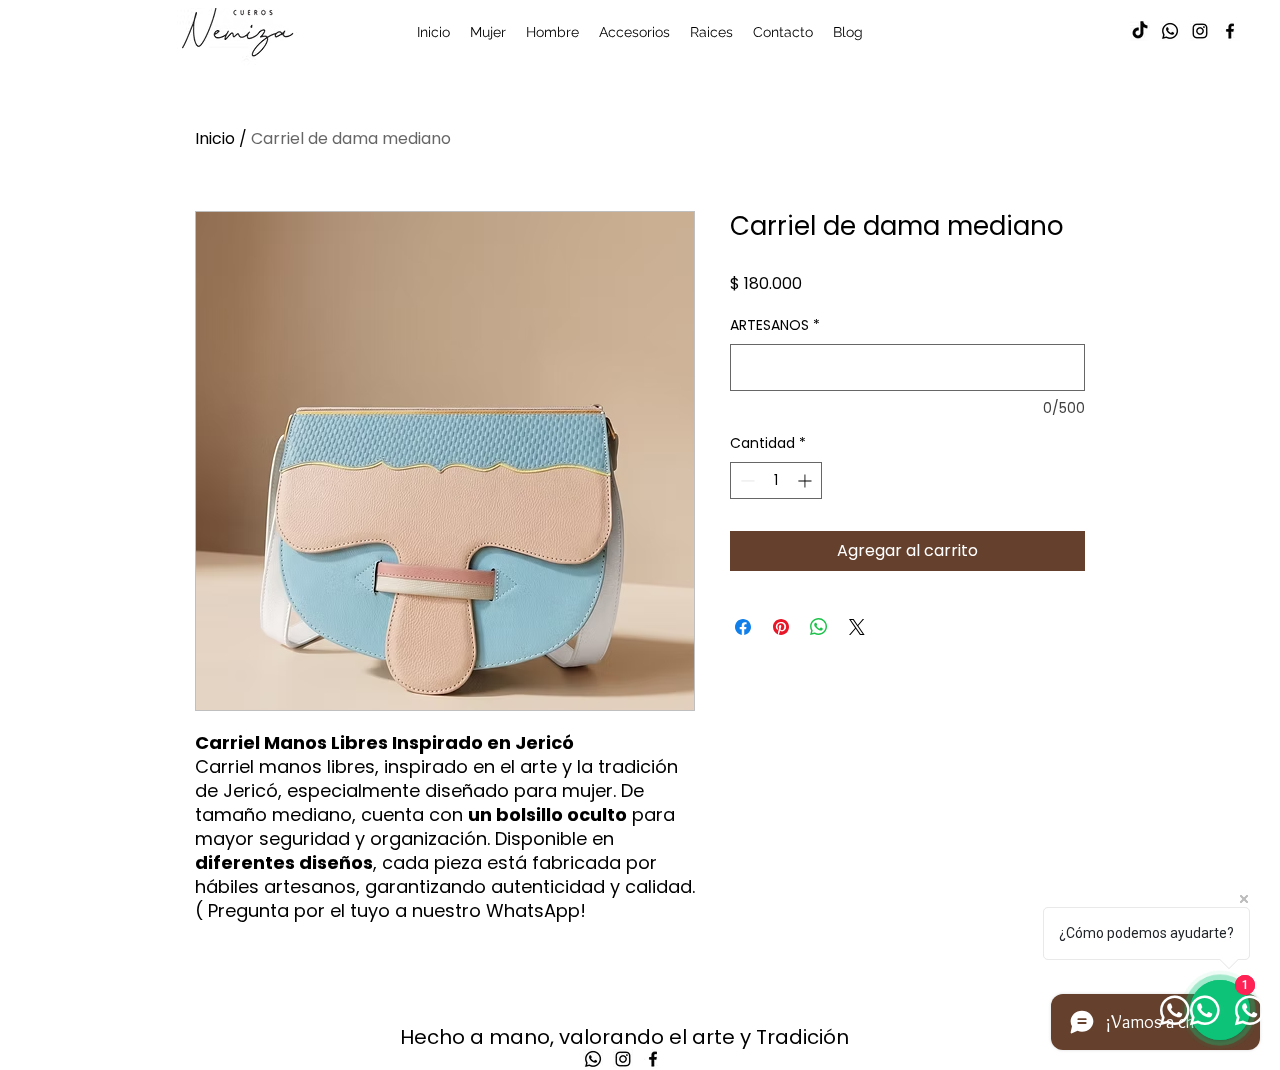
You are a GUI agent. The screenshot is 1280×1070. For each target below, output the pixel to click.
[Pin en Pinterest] (781, 627)
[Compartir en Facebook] (743, 627)
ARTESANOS (775, 325)
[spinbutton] (776, 480)
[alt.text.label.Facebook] (1230, 31)
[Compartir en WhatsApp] (819, 627)
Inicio (215, 138)
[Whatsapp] (1170, 31)
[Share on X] (857, 627)
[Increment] (806, 480)
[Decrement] (745, 480)
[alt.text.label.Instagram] (1200, 31)
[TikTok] (1140, 31)
